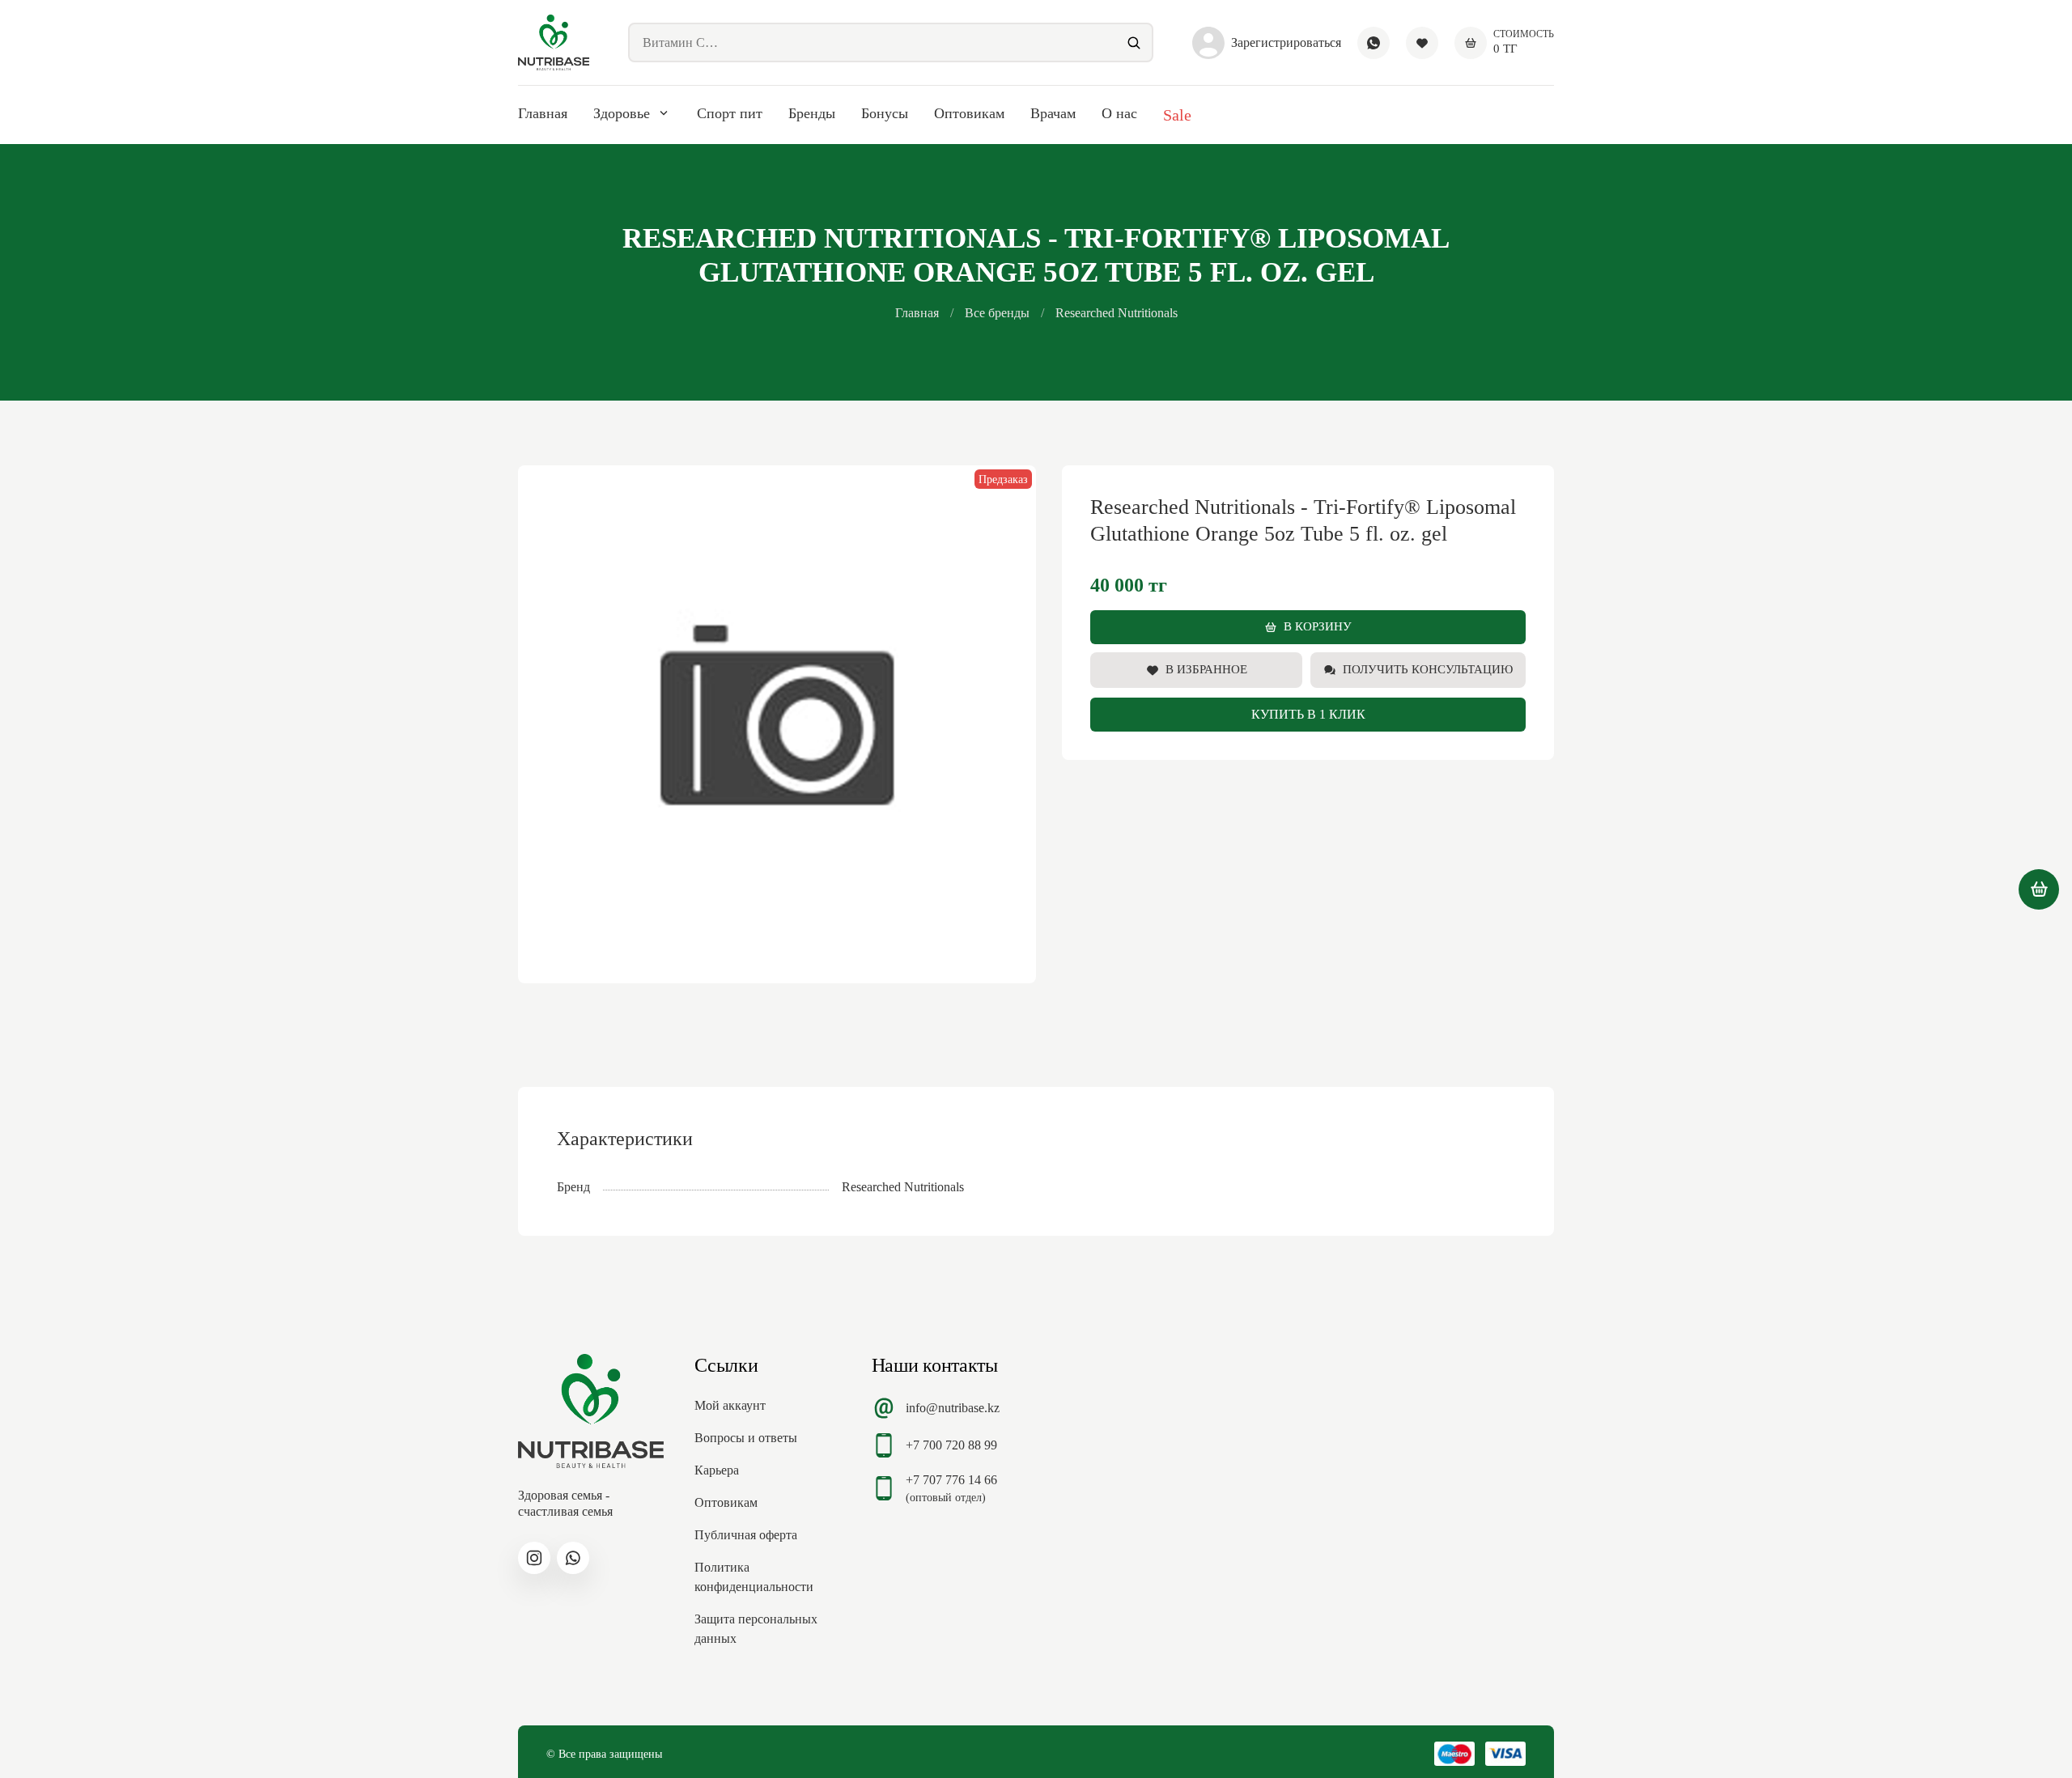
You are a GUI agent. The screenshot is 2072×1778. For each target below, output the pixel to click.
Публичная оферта (746, 1535)
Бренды (812, 113)
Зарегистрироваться (1286, 42)
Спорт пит (730, 113)
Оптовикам (969, 113)
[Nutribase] (554, 42)
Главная (543, 113)
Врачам (1053, 113)
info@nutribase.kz (953, 1408)
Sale (1177, 115)
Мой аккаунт (730, 1405)
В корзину (1318, 626)
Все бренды (997, 313)
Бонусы (885, 113)
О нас (1119, 113)
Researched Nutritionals (1117, 313)
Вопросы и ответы (746, 1438)
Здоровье (622, 113)
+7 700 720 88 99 (951, 1445)
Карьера (717, 1470)
